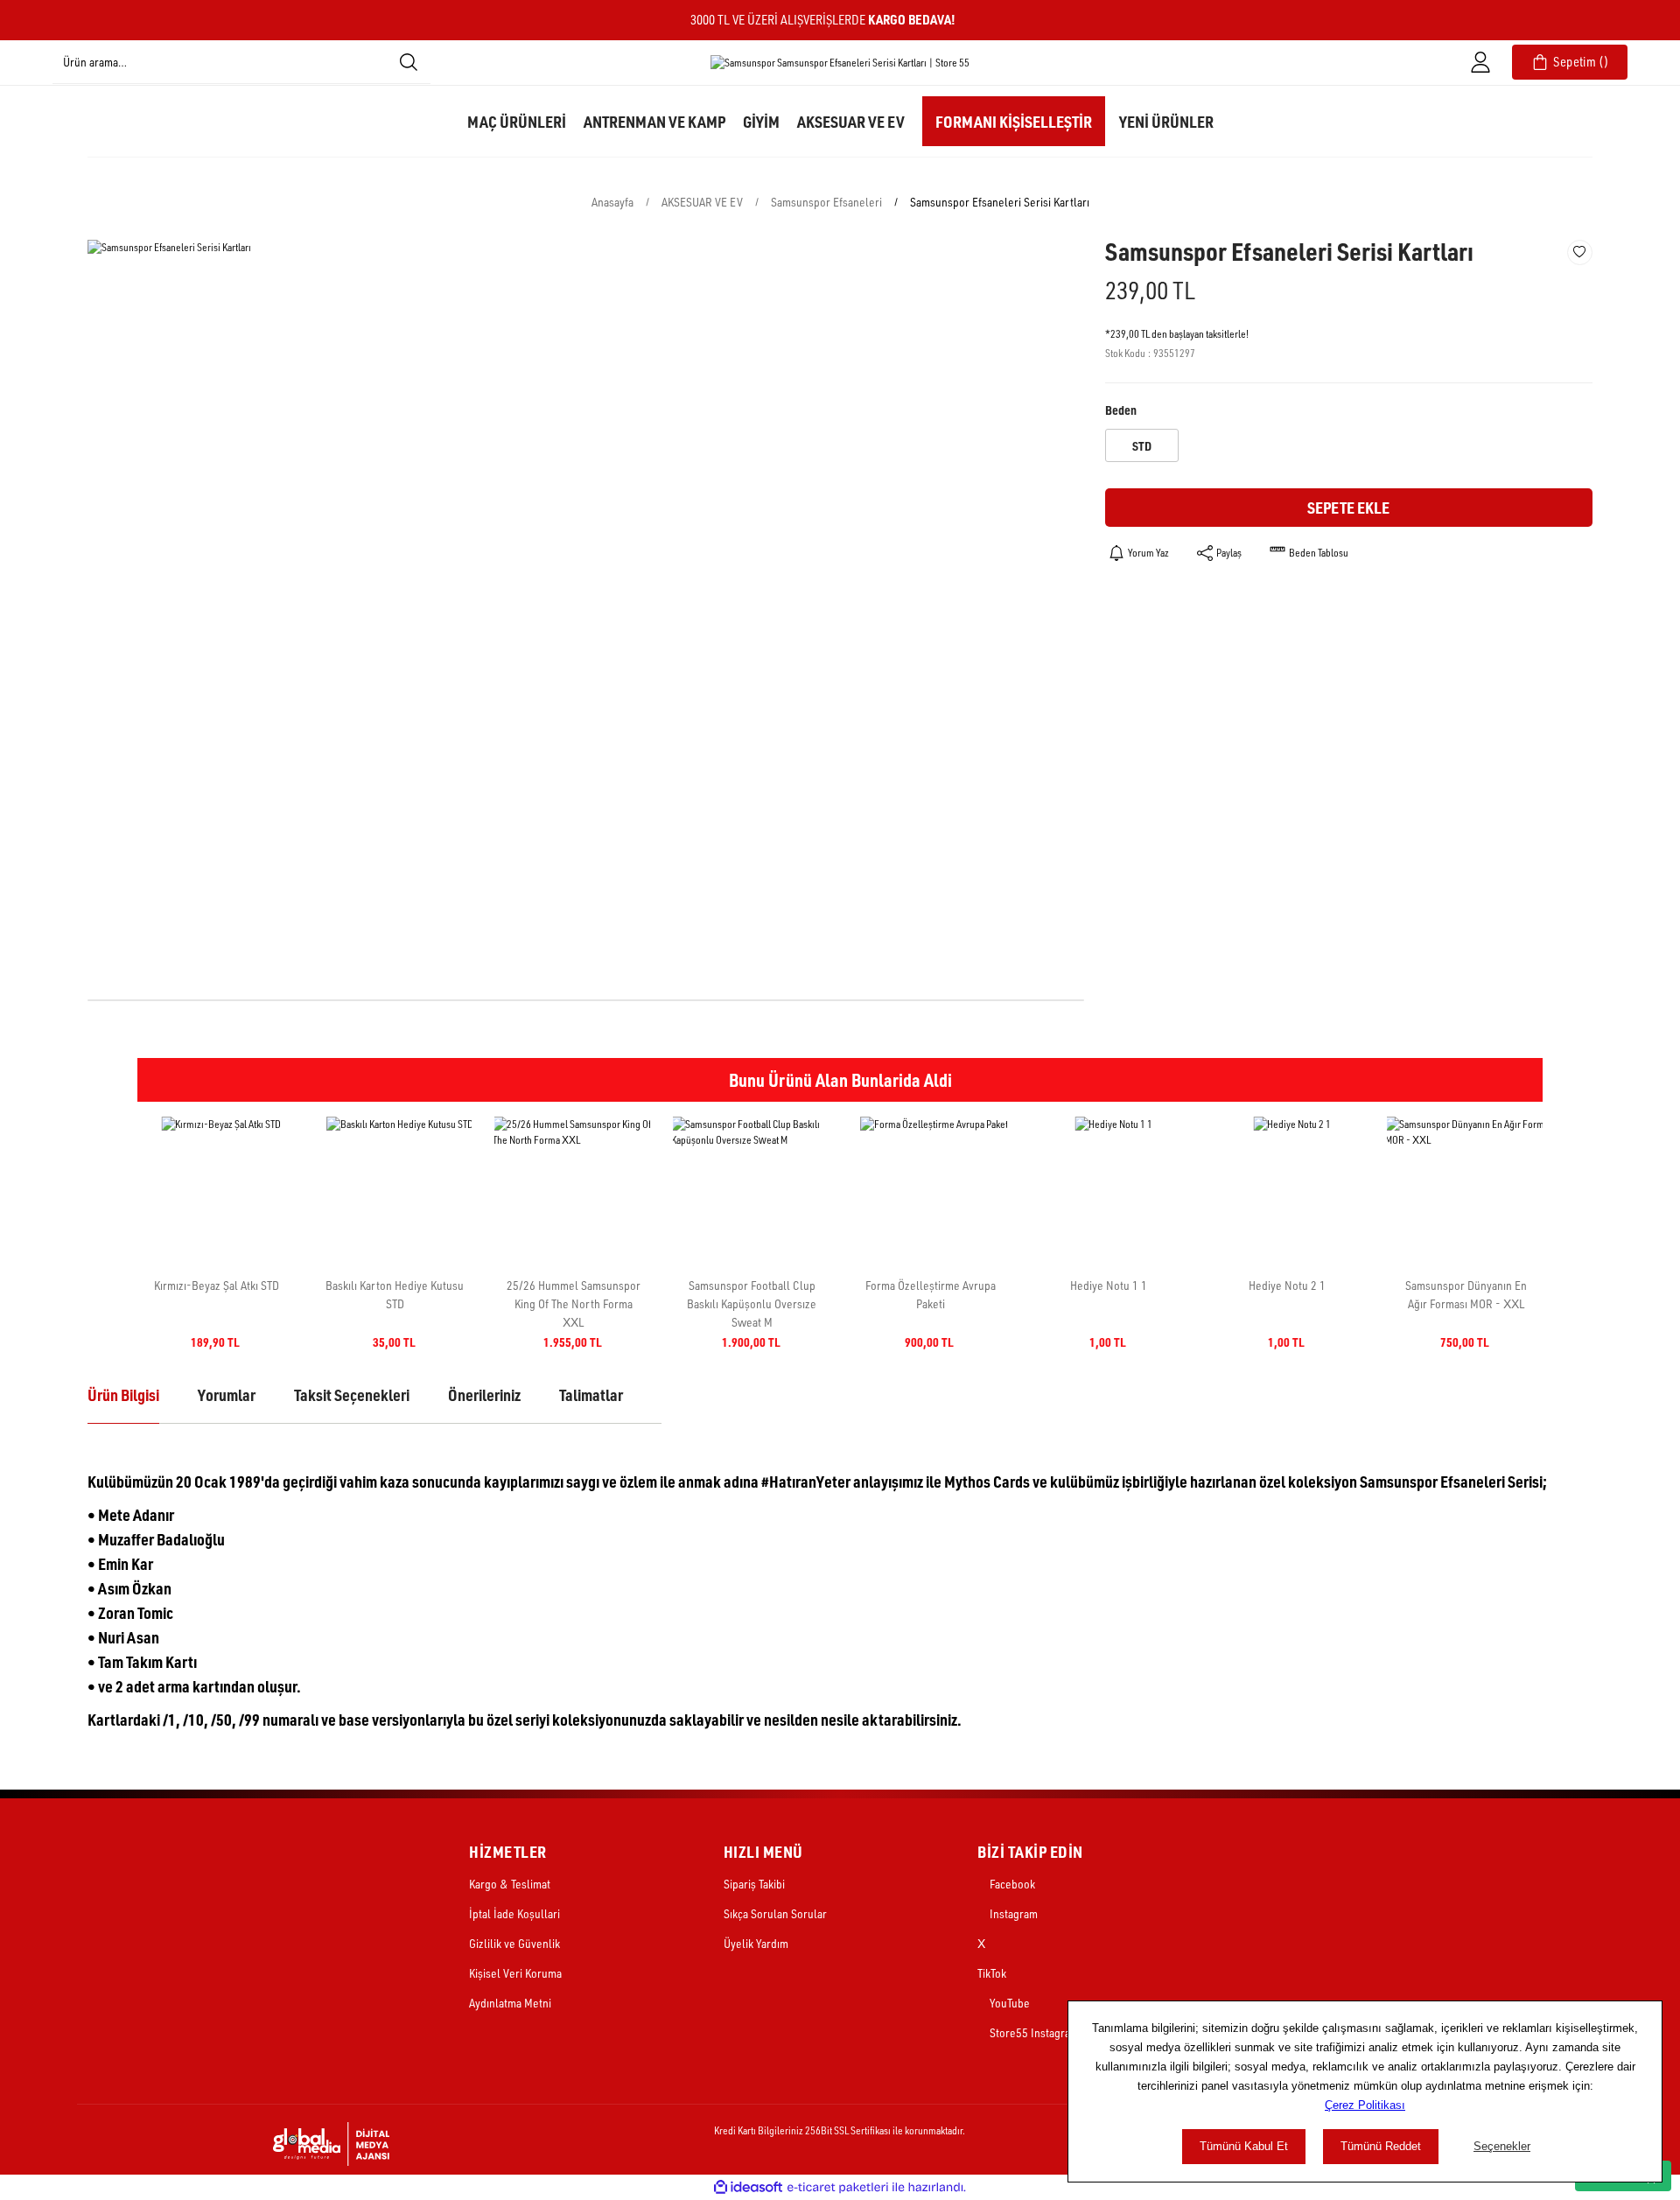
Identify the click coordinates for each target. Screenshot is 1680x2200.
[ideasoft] (748, 2187)
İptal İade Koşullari (514, 1913)
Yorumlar (227, 1395)
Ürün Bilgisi (123, 1395)
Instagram (1012, 1913)
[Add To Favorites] (1580, 252)
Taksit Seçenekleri (352, 1395)
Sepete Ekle (1348, 507)
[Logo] (840, 63)
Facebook (1011, 1884)
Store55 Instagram (1033, 2032)
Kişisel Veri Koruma (515, 1973)
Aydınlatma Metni (510, 2003)
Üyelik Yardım (756, 1943)
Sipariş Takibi (754, 1884)
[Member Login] (1480, 62)
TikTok (992, 1973)
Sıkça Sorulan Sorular (775, 1913)
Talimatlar (591, 1395)
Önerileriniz (484, 1395)
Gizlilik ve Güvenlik (514, 1943)
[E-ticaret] (838, 2187)
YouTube (1008, 2003)
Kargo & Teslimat (510, 1884)
